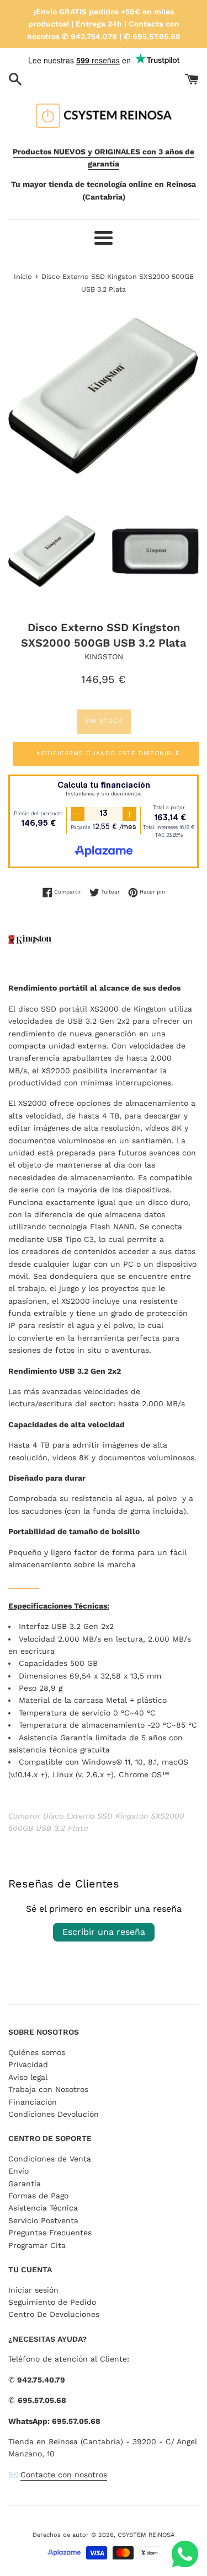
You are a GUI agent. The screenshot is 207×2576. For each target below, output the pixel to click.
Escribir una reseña (104, 1932)
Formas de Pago (38, 2196)
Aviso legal (28, 2077)
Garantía (25, 2184)
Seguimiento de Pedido (52, 2302)
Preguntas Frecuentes (50, 2233)
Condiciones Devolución (54, 2114)
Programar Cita (37, 2245)
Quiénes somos (37, 2052)
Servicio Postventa (43, 2220)
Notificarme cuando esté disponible (108, 753)
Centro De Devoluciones (54, 2314)
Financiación (33, 2102)
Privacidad (28, 2064)
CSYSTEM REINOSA (146, 2535)
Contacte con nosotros (64, 2475)
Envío (18, 2171)
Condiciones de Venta (50, 2159)
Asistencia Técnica (43, 2208)
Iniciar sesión (33, 2290)
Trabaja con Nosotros (48, 2089)
